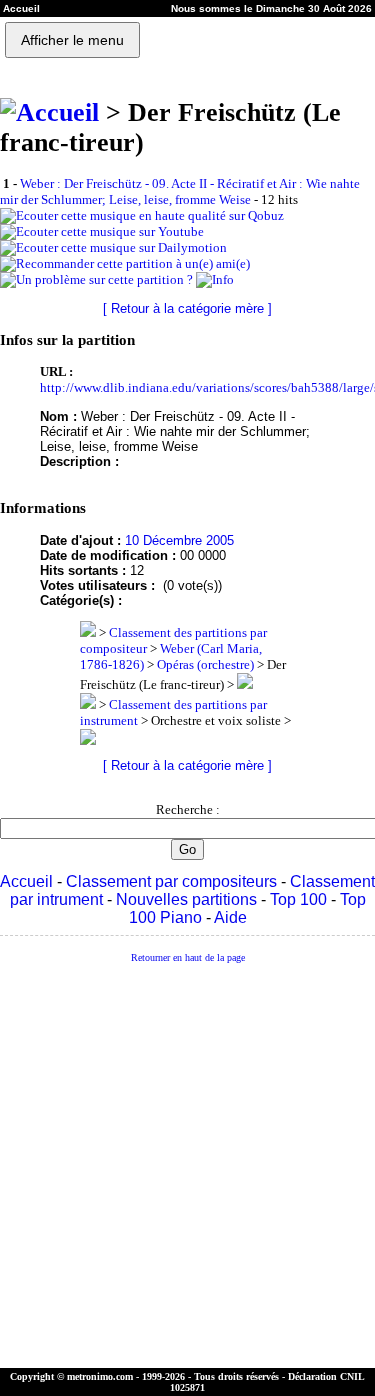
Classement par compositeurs (171, 881)
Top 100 (298, 899)
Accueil (26, 881)
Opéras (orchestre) (205, 664)
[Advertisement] (187, 1166)
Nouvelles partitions (186, 899)
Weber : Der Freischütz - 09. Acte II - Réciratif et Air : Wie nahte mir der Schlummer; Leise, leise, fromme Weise (180, 191)
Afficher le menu (72, 40)
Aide (230, 917)
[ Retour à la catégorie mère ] (187, 308)
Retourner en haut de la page (188, 957)
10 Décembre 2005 (179, 540)
